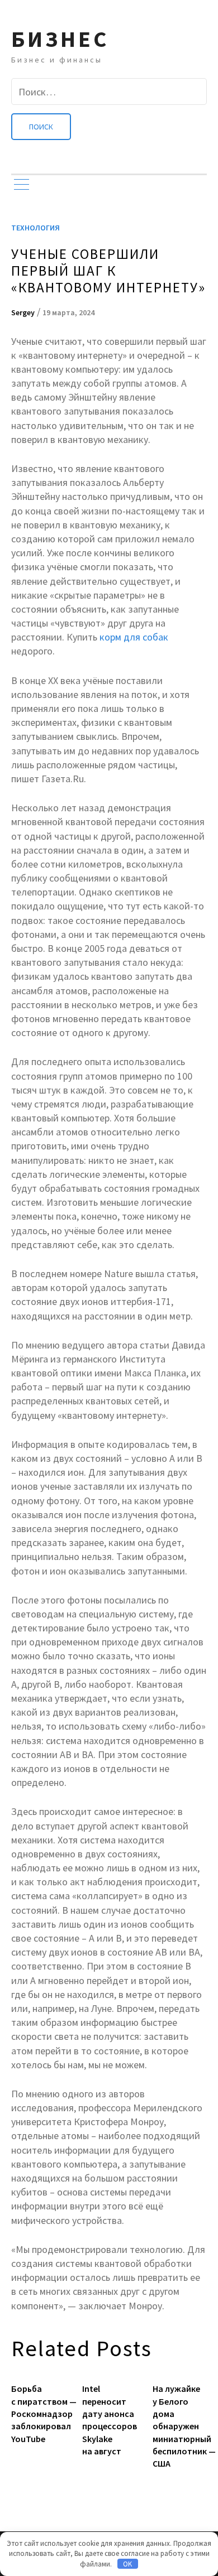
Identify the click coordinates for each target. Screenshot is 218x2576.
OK (127, 2564)
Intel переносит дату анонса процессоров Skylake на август (109, 2420)
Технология (35, 228)
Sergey (23, 312)
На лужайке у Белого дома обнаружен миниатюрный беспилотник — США (180, 2426)
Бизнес (60, 39)
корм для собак (134, 637)
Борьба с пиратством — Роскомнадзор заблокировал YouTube (38, 2414)
